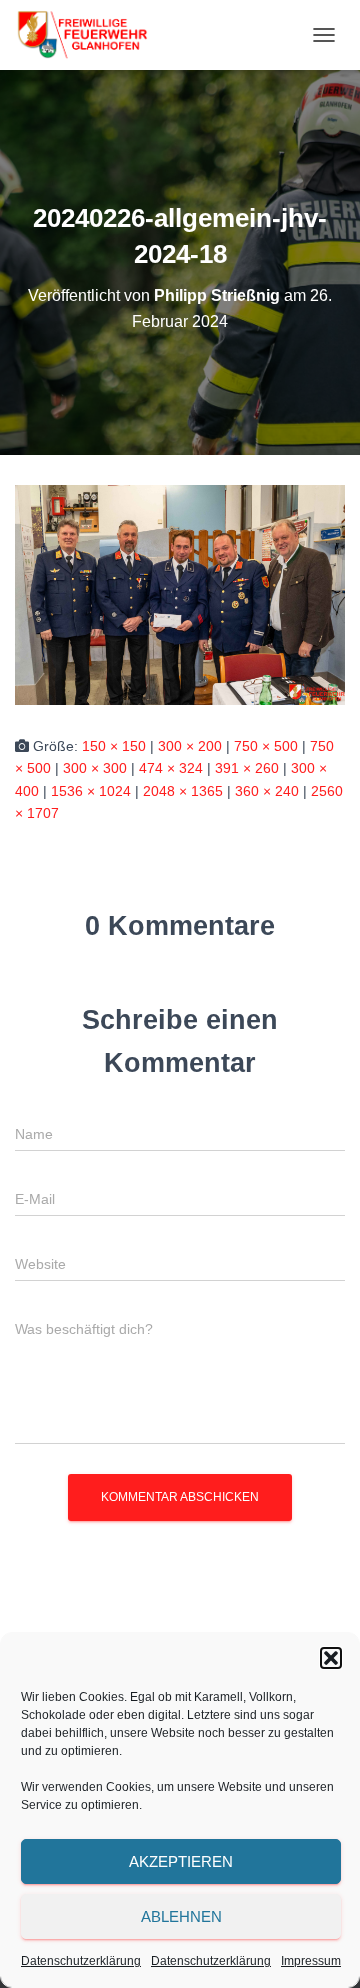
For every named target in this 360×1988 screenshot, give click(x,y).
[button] (331, 1658)
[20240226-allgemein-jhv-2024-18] (180, 593)
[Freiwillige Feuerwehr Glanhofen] (89, 35)
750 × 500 (266, 746)
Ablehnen (181, 1916)
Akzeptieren (181, 1861)
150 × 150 (114, 746)
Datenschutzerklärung (81, 1961)
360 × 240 (267, 791)
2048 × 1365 (183, 791)
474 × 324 (171, 768)
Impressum (311, 1961)
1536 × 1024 (91, 791)
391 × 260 (247, 768)
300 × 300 (95, 768)
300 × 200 (190, 746)
